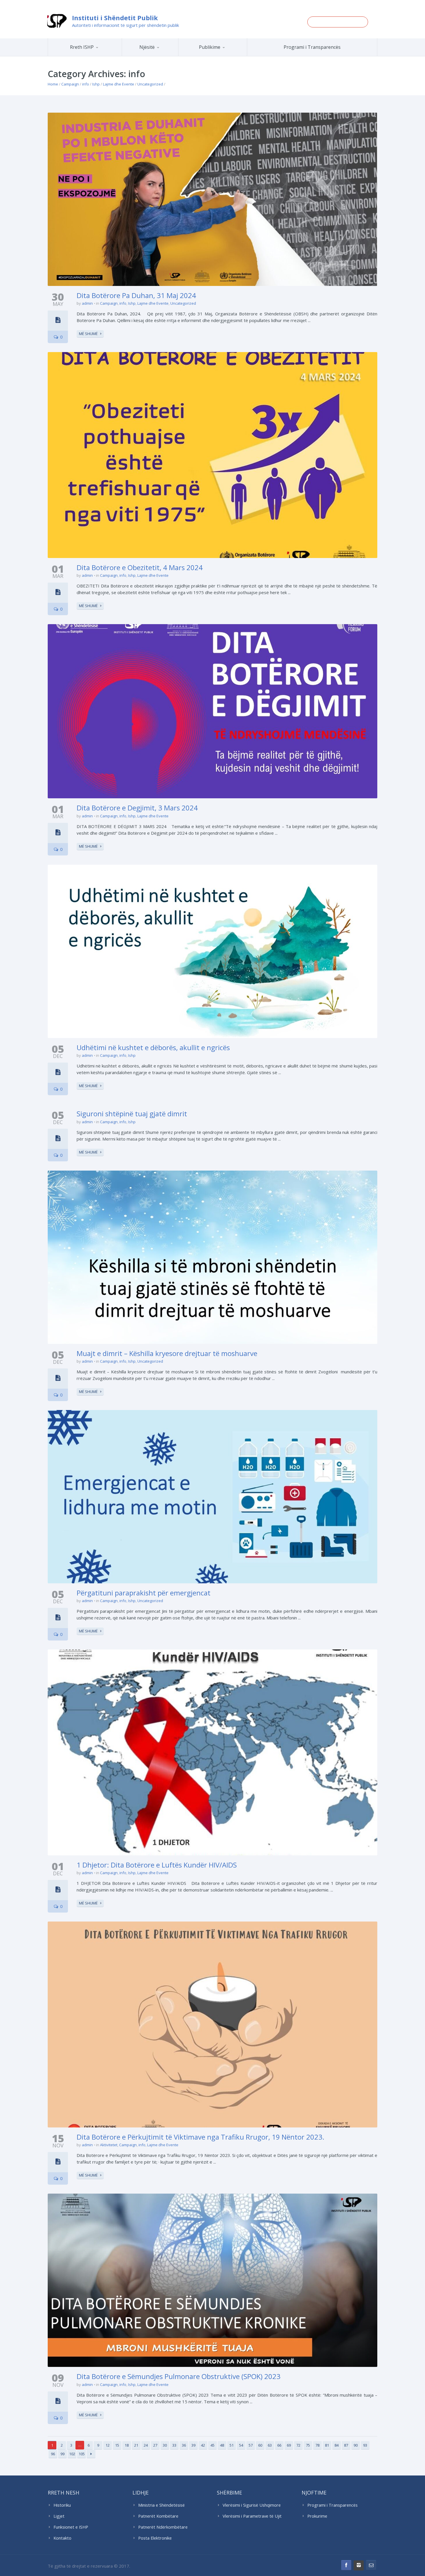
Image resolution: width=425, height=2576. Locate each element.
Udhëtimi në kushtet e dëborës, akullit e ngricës (153, 1047)
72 (298, 2445)
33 (174, 2445)
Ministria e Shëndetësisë (161, 2505)
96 (53, 2454)
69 (289, 2445)
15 (117, 2445)
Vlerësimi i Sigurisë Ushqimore (252, 2505)
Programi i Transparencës (312, 47)
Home (53, 84)
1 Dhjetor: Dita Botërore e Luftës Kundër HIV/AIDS (157, 1865)
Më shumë (88, 334)
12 (108, 2445)
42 (203, 2445)
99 (62, 2454)
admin (87, 303)
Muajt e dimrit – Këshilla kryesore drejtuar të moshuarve (167, 1353)
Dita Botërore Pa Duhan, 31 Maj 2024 (136, 295)
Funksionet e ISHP (71, 2527)
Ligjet (59, 2516)
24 (146, 2445)
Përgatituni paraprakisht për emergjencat (144, 1593)
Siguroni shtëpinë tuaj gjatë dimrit (132, 1114)
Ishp (96, 84)
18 (127, 2445)
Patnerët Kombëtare (158, 2516)
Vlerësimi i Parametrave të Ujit (252, 2516)
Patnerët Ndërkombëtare (163, 2527)
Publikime (210, 47)
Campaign (70, 84)
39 (193, 2445)
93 (365, 2445)
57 (251, 2445)
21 (136, 2445)
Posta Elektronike (155, 2538)
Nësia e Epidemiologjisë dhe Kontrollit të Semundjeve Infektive (166, 55)
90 (356, 2445)
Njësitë (147, 47)
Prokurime (317, 2516)
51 (232, 2445)
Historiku (62, 2505)
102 (72, 2454)
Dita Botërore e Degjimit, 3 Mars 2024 (137, 808)
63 (270, 2445)
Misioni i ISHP (93, 56)
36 (184, 2445)
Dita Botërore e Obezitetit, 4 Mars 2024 (140, 567)
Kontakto (62, 2538)
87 (346, 2445)
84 (337, 2445)
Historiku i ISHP (92, 55)
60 (260, 2445)
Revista (223, 55)
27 (155, 2445)
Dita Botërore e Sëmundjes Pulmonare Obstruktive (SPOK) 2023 (179, 2376)
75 (308, 2445)
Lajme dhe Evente (119, 84)
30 (165, 2445)
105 (82, 2454)
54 (241, 2445)
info (86, 84)
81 (327, 2445)
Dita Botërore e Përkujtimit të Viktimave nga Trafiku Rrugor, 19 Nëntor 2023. (201, 2137)
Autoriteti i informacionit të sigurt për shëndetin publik (125, 25)
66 (279, 2445)
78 (317, 2445)
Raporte (223, 56)
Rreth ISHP (82, 47)
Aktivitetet (109, 2145)
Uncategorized (150, 84)
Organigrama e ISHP (167, 56)
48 (222, 2445)
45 (212, 2445)
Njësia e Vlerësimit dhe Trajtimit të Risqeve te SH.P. (163, 54)
